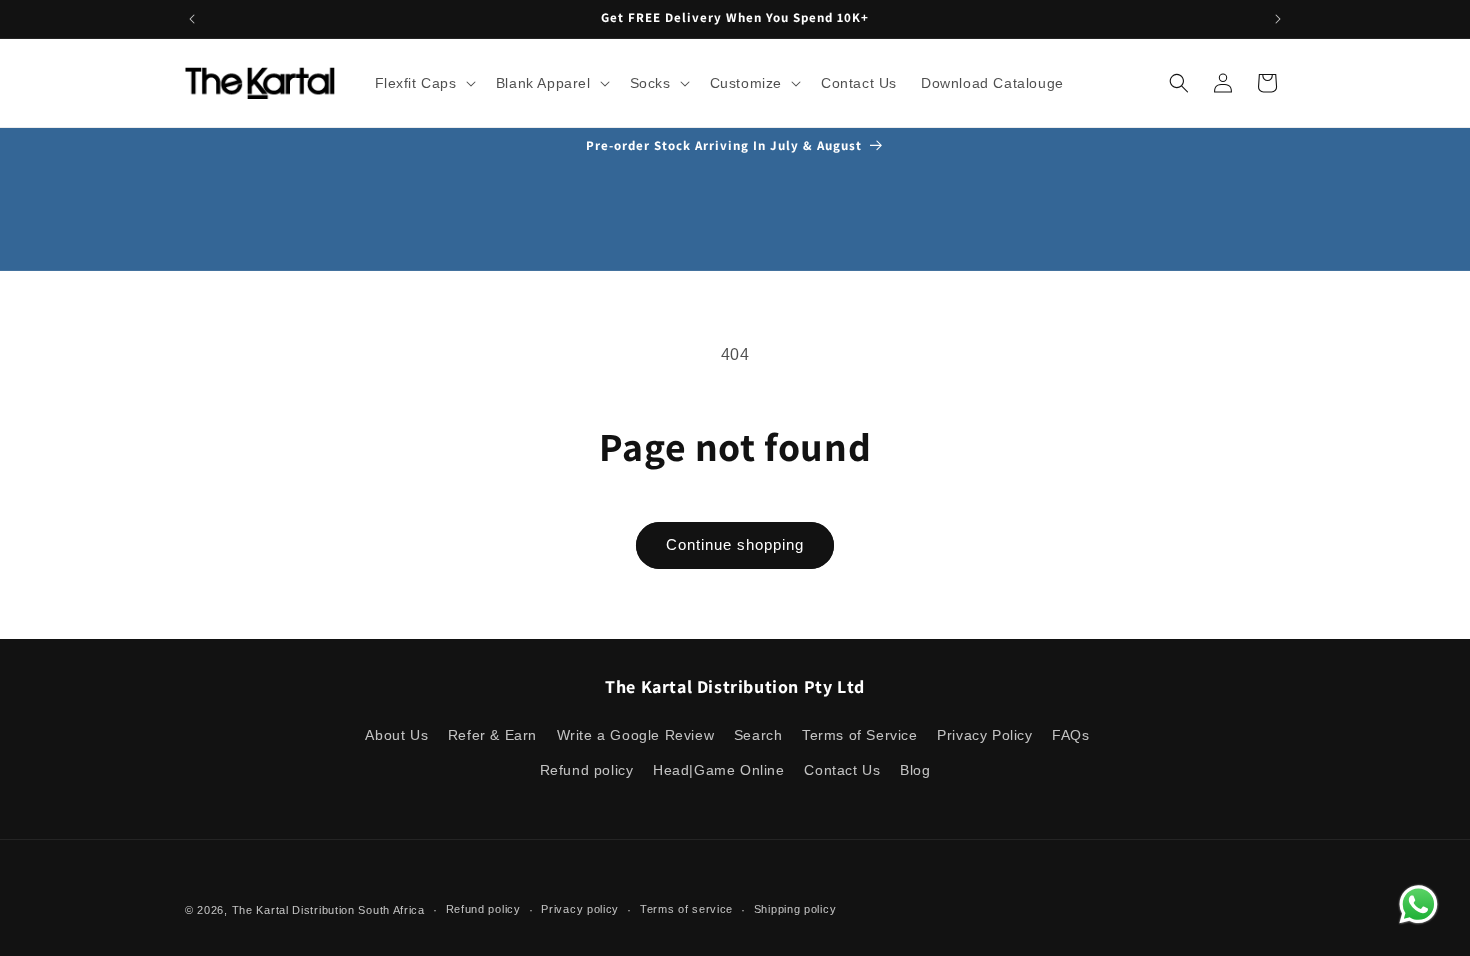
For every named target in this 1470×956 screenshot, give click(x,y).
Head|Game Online (719, 770)
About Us (396, 735)
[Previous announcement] (192, 19)
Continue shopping (735, 544)
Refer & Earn (492, 735)
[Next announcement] (1278, 19)
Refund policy (587, 770)
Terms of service (686, 909)
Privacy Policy (984, 735)
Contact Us (842, 770)
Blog (915, 770)
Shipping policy (795, 909)
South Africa (391, 910)
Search (758, 735)
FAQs (1070, 735)
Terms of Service (860, 735)
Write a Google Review (636, 735)
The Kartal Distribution (293, 910)
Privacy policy (580, 909)
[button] (423, 83)
